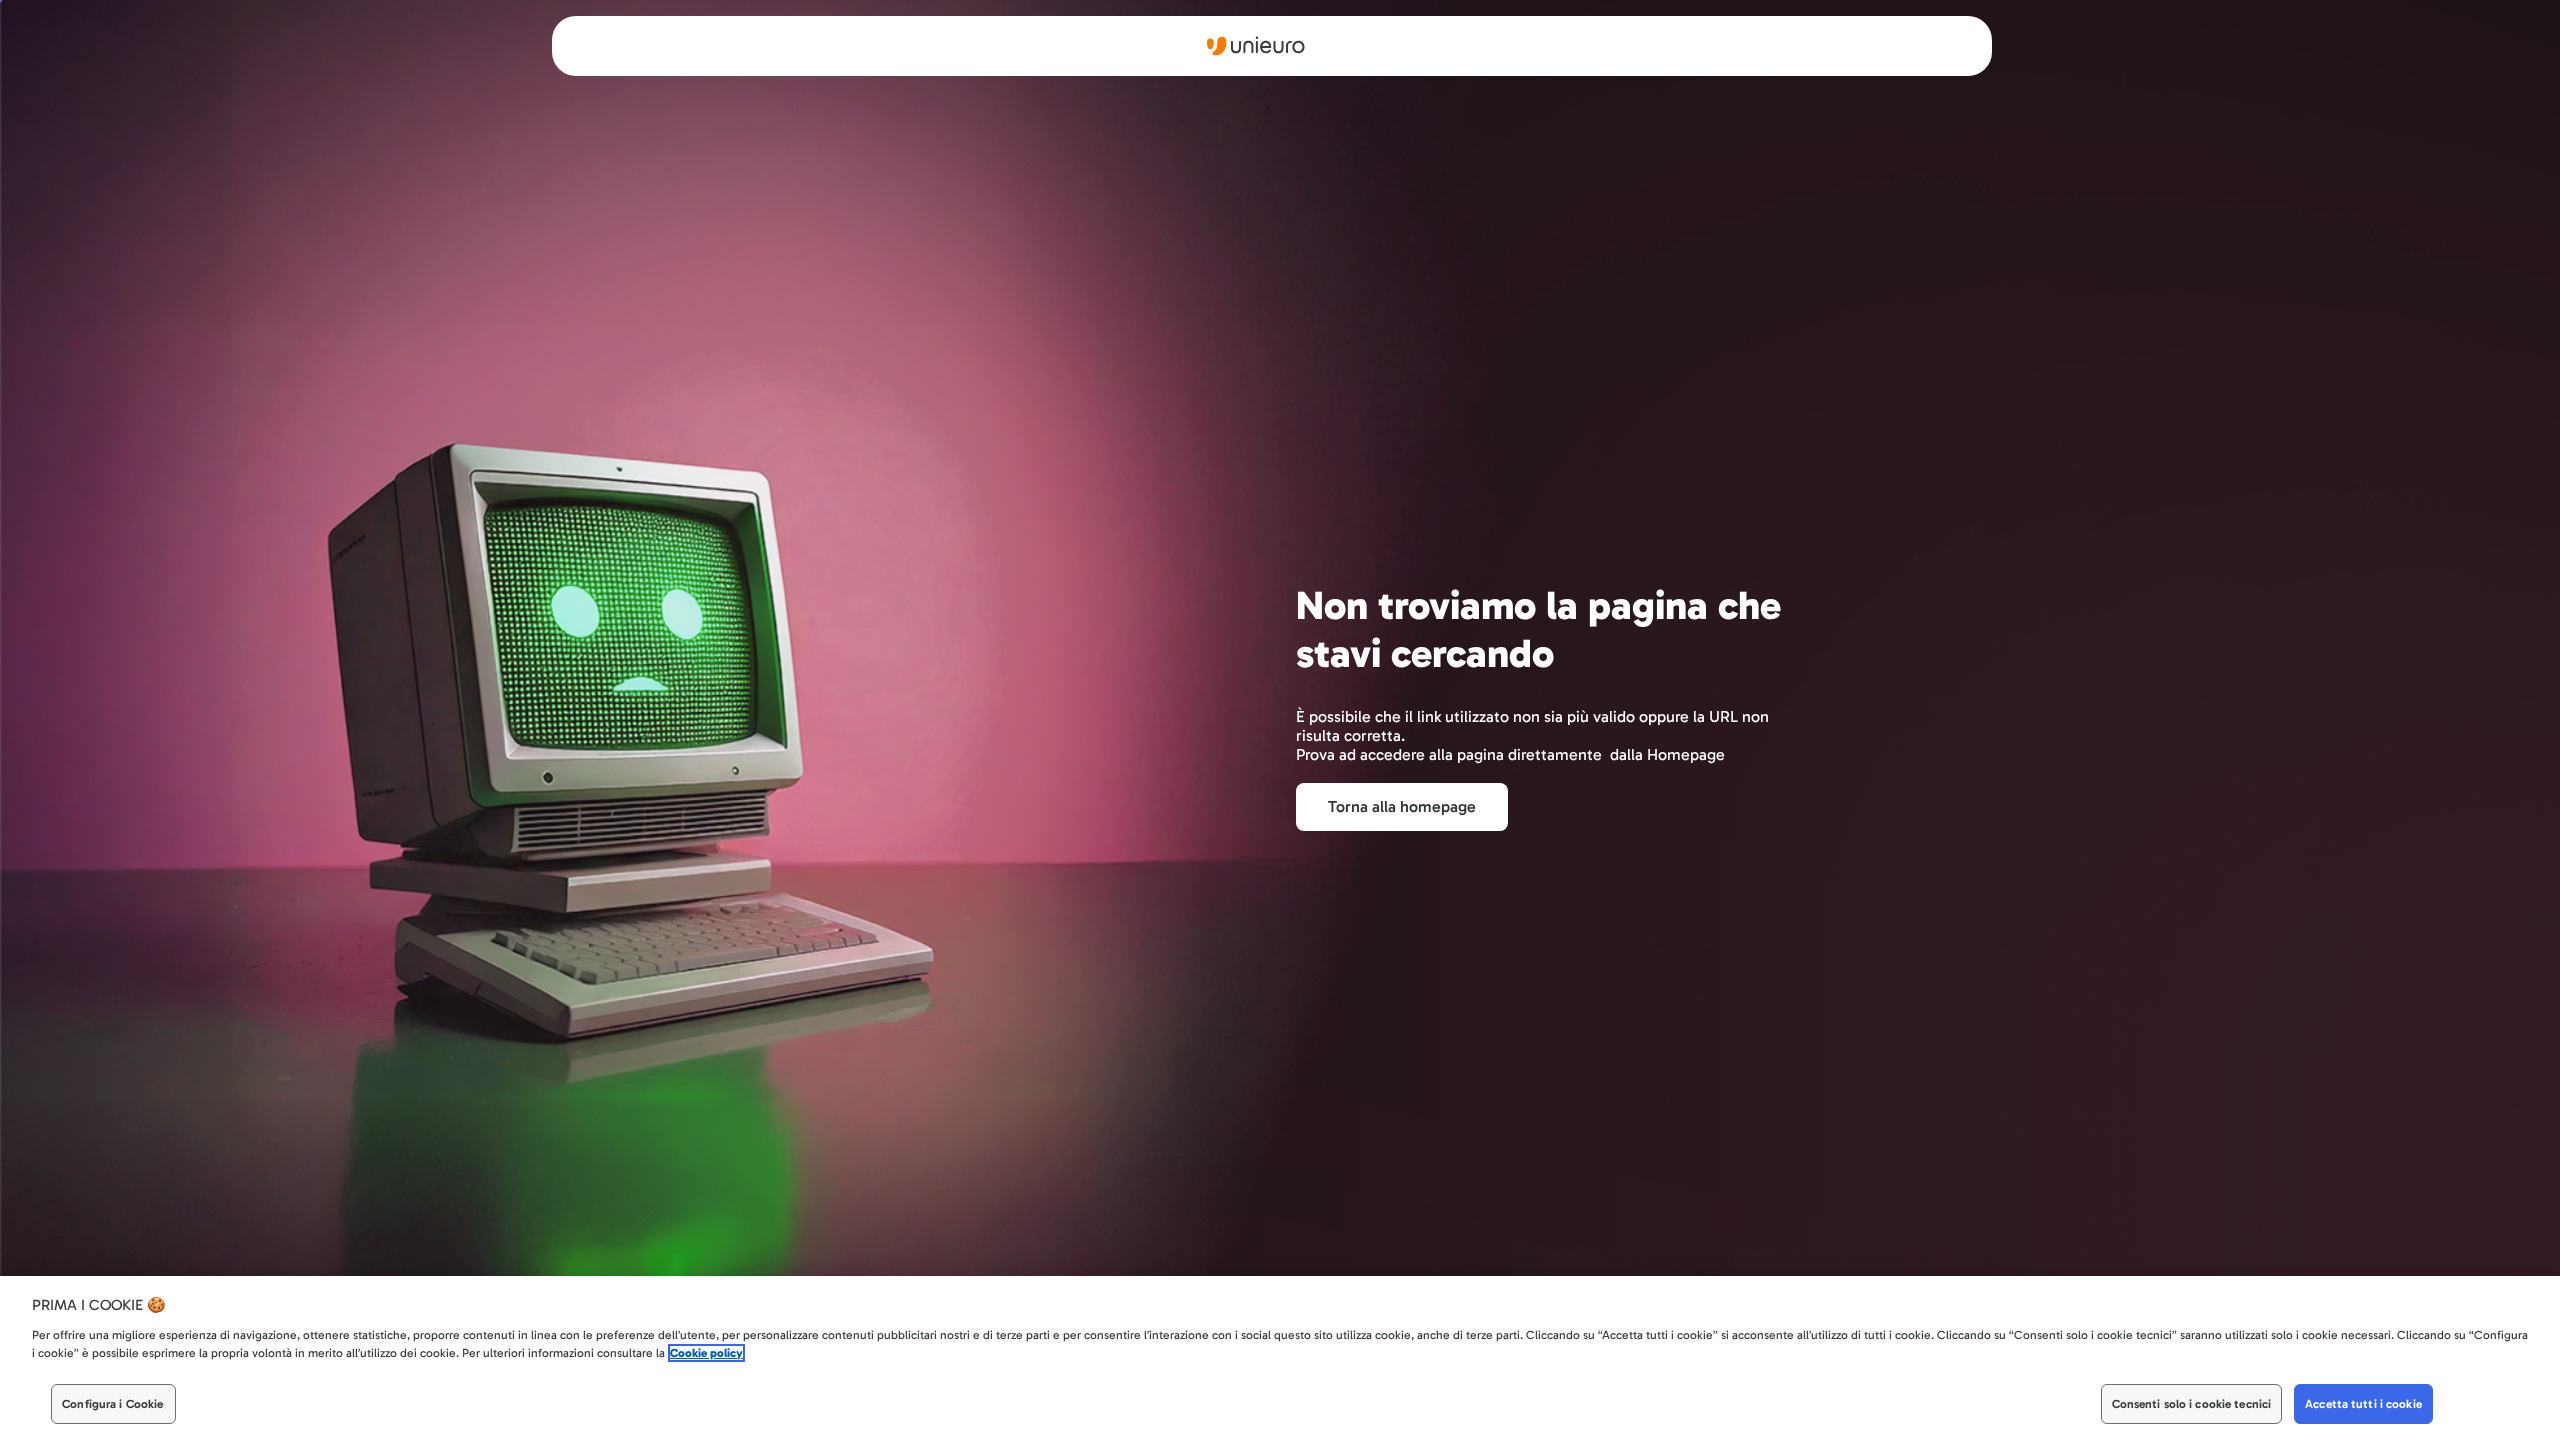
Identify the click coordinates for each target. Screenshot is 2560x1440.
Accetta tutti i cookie (2363, 1404)
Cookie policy (706, 1353)
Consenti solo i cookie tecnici (2192, 1404)
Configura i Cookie (112, 1404)
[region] (1280, 1358)
